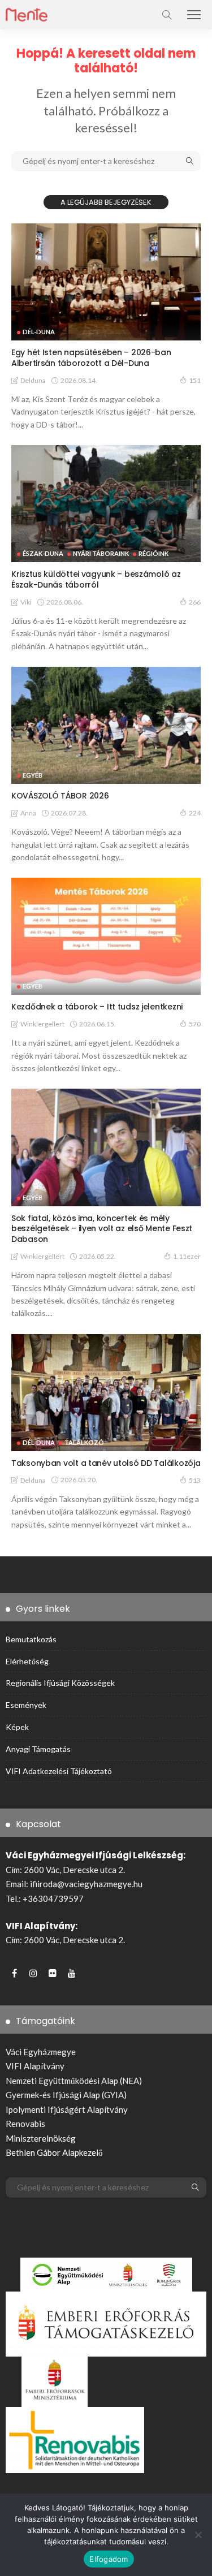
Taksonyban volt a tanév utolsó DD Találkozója (106, 1463)
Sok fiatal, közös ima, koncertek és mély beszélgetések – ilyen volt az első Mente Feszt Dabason (102, 1229)
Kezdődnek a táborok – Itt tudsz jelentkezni (97, 1007)
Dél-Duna (39, 332)
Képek (17, 1727)
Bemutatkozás (31, 1639)
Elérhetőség (27, 1661)
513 (195, 1480)
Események (26, 1705)
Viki (26, 602)
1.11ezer (187, 1256)
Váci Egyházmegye (41, 2052)
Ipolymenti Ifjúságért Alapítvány (67, 2109)
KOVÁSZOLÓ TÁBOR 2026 (60, 796)
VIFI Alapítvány (35, 2066)
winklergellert (42, 1024)
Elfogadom (109, 2559)
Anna (28, 813)
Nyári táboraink (101, 553)
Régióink (153, 553)
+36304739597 (53, 1898)
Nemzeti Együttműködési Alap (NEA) (74, 2081)
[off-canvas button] (194, 15)
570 (195, 1024)
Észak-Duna (43, 553)
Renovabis (25, 2124)
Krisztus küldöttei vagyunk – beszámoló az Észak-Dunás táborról (96, 579)
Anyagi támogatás (38, 1749)
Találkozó (84, 1442)
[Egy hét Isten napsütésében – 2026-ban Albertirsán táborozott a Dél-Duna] (106, 282)
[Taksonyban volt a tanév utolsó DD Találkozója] (106, 1393)
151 (195, 380)
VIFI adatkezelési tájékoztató (59, 1771)
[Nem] (198, 2535)
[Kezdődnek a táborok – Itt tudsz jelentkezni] (106, 936)
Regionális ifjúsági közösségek (60, 1683)
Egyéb (33, 775)
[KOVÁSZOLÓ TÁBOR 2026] (106, 725)
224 (195, 813)
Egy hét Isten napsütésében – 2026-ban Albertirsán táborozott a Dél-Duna (91, 358)
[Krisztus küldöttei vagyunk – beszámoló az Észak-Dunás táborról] (106, 504)
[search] (167, 15)
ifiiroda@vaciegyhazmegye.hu (86, 1884)
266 (195, 602)
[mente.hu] (27, 13)
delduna (33, 380)
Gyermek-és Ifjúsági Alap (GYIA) (66, 2095)
